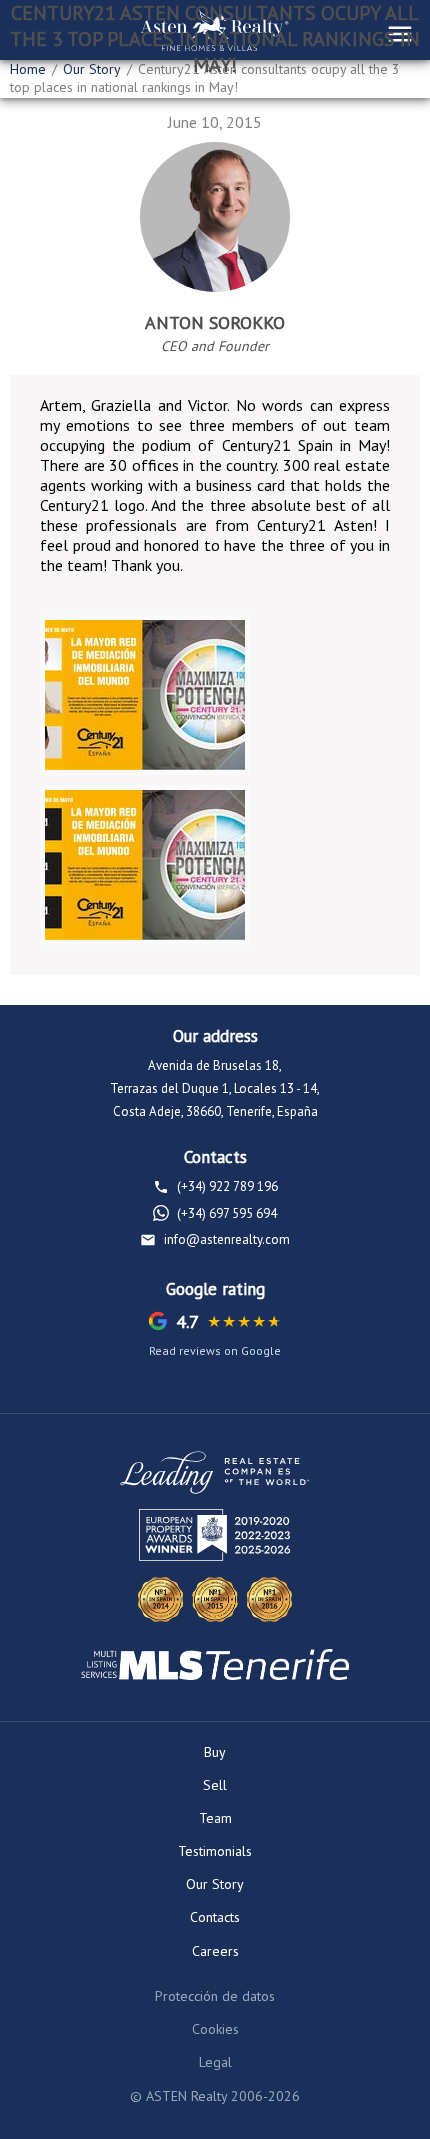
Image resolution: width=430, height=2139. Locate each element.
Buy (215, 1752)
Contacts (215, 1917)
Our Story (215, 1884)
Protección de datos (215, 1996)
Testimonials (215, 1851)
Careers (215, 1951)
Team (215, 1818)
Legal (215, 2062)
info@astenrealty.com (227, 1239)
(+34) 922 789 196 (227, 1186)
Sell (215, 1785)
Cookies (215, 2029)
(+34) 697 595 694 (227, 1213)
